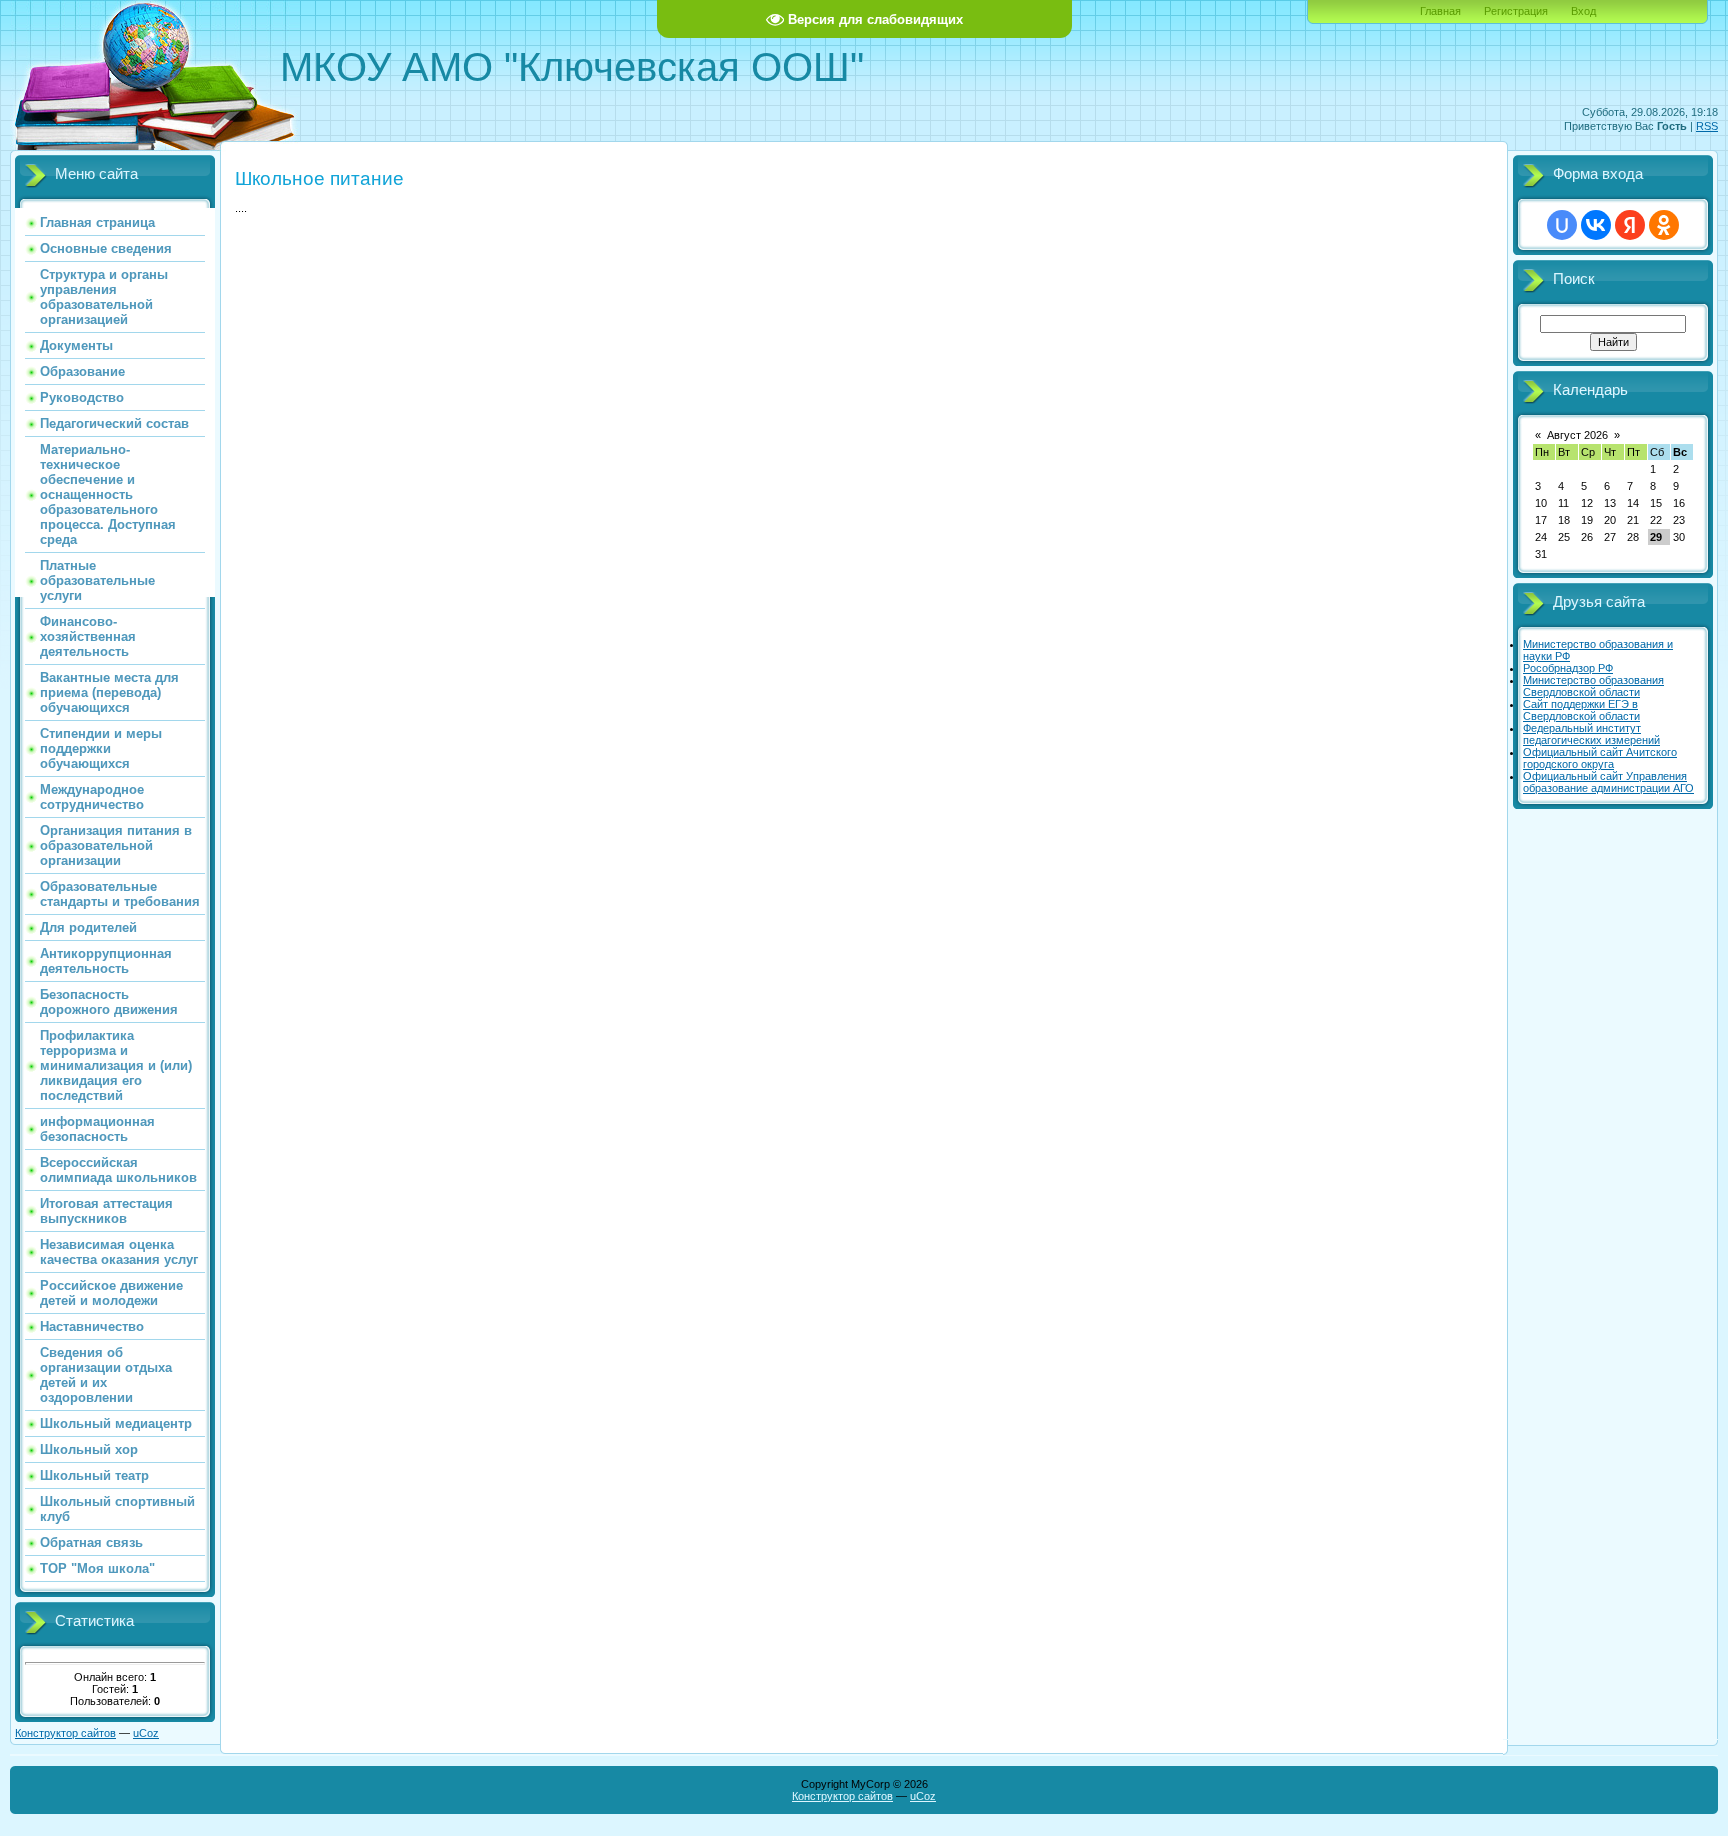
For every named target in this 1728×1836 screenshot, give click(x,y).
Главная (1440, 11)
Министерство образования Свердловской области (1593, 686)
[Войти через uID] (1562, 225)
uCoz (146, 1733)
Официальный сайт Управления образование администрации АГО (1608, 782)
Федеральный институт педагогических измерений (1591, 734)
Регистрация (1516, 11)
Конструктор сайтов (65, 1733)
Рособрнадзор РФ (1568, 668)
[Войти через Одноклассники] (1664, 225)
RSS (1707, 126)
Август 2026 (1577, 435)
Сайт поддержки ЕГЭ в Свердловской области (1581, 710)
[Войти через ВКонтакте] (1596, 225)
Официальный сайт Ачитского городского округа (1600, 758)
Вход (1583, 11)
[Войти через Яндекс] (1630, 225)
